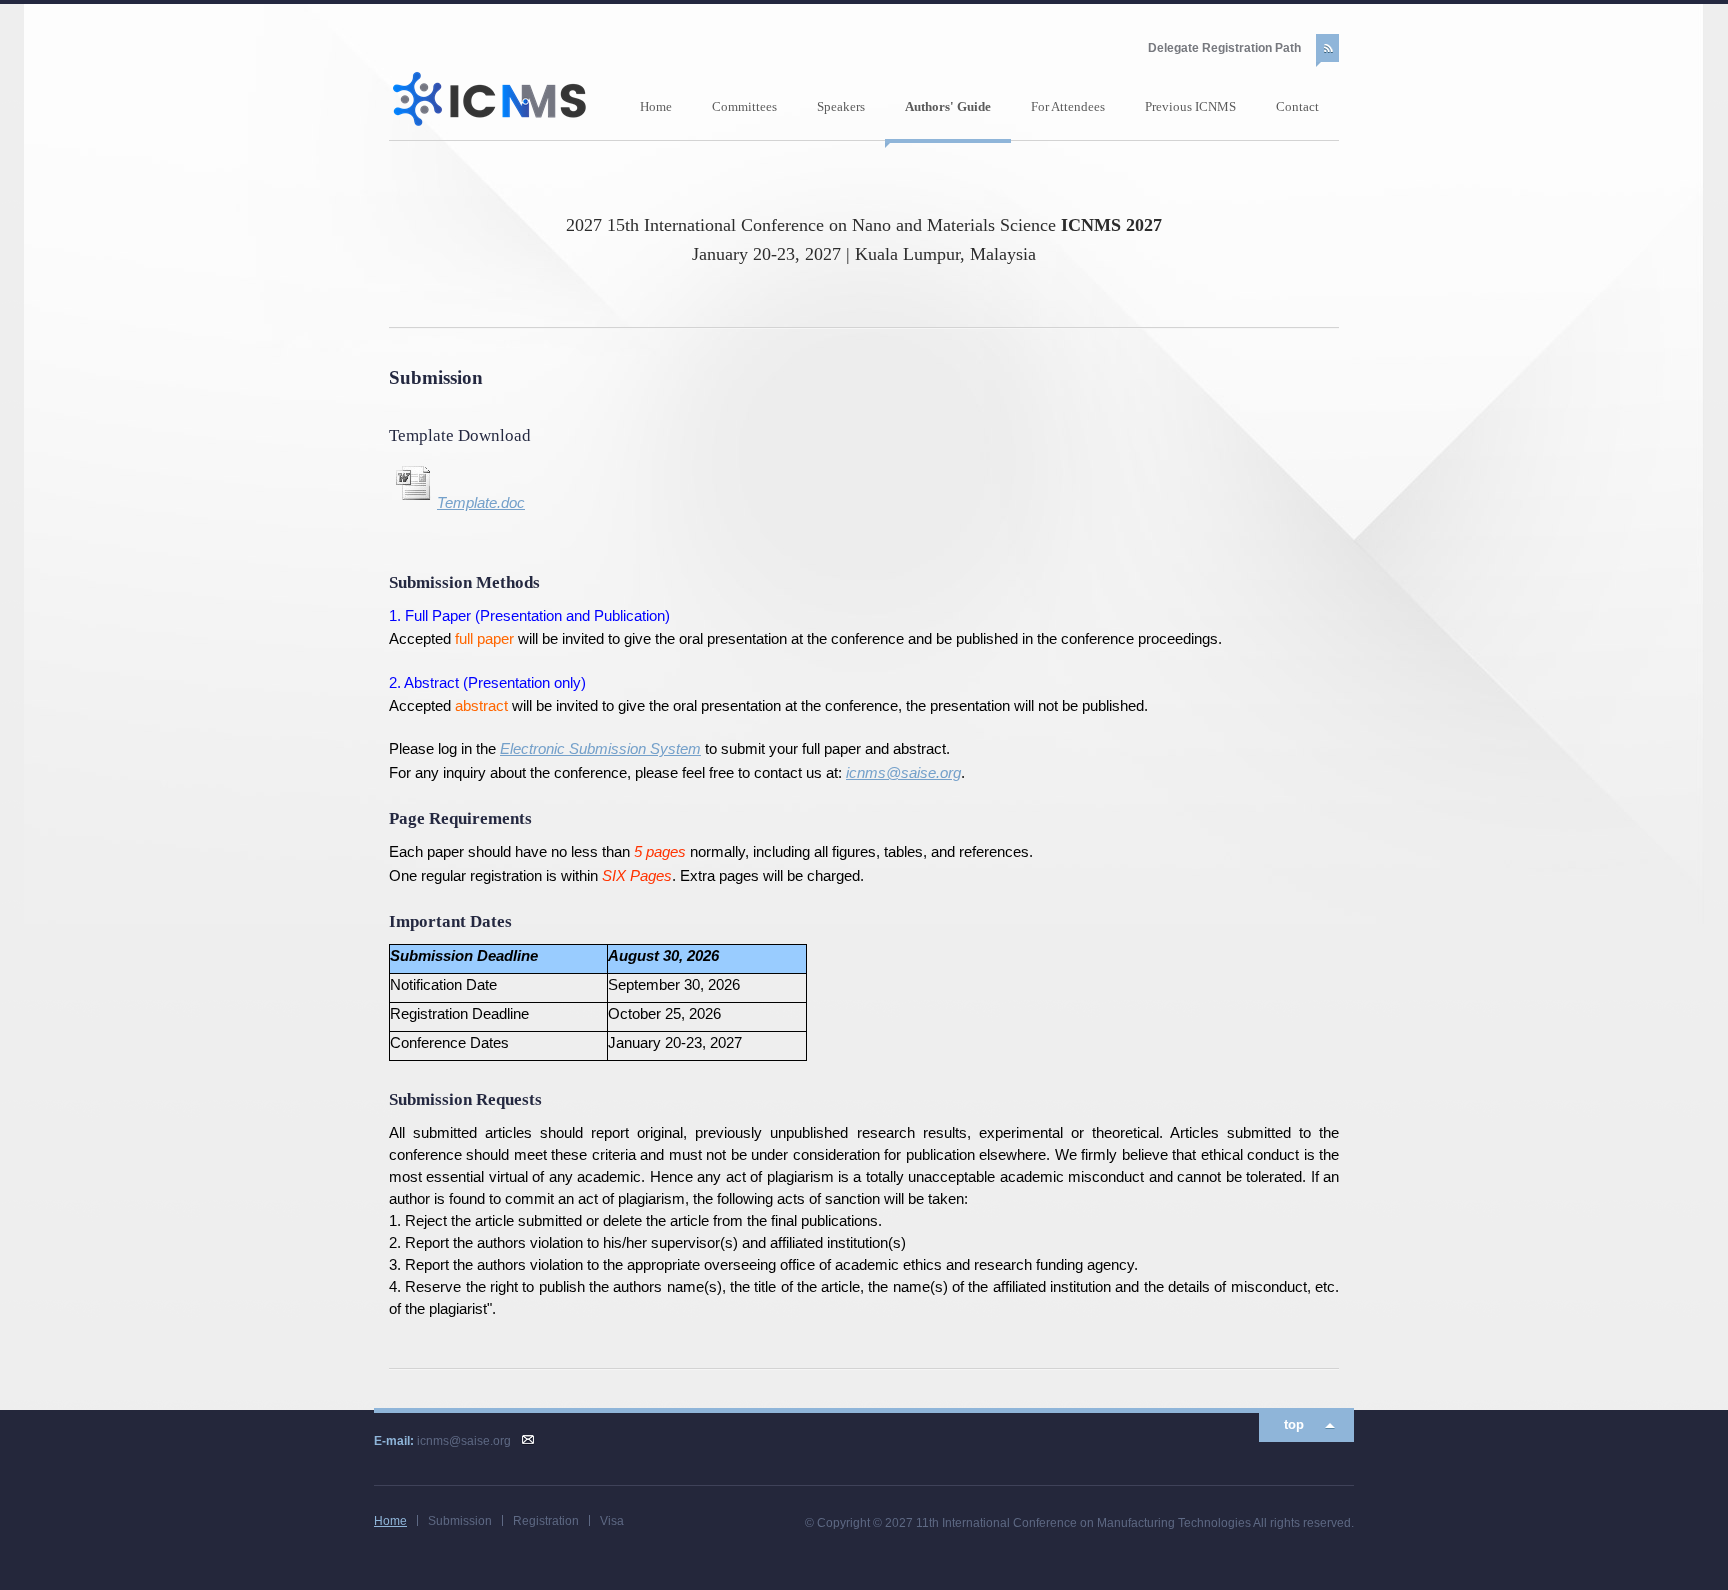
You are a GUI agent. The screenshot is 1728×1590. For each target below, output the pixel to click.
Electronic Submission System (600, 749)
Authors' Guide (948, 106)
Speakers (841, 106)
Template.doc (481, 503)
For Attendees (1068, 106)
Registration (546, 1521)
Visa (612, 1521)
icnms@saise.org (903, 773)
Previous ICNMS (1190, 106)
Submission (460, 1521)
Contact (1297, 106)
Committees (744, 106)
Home (656, 106)
